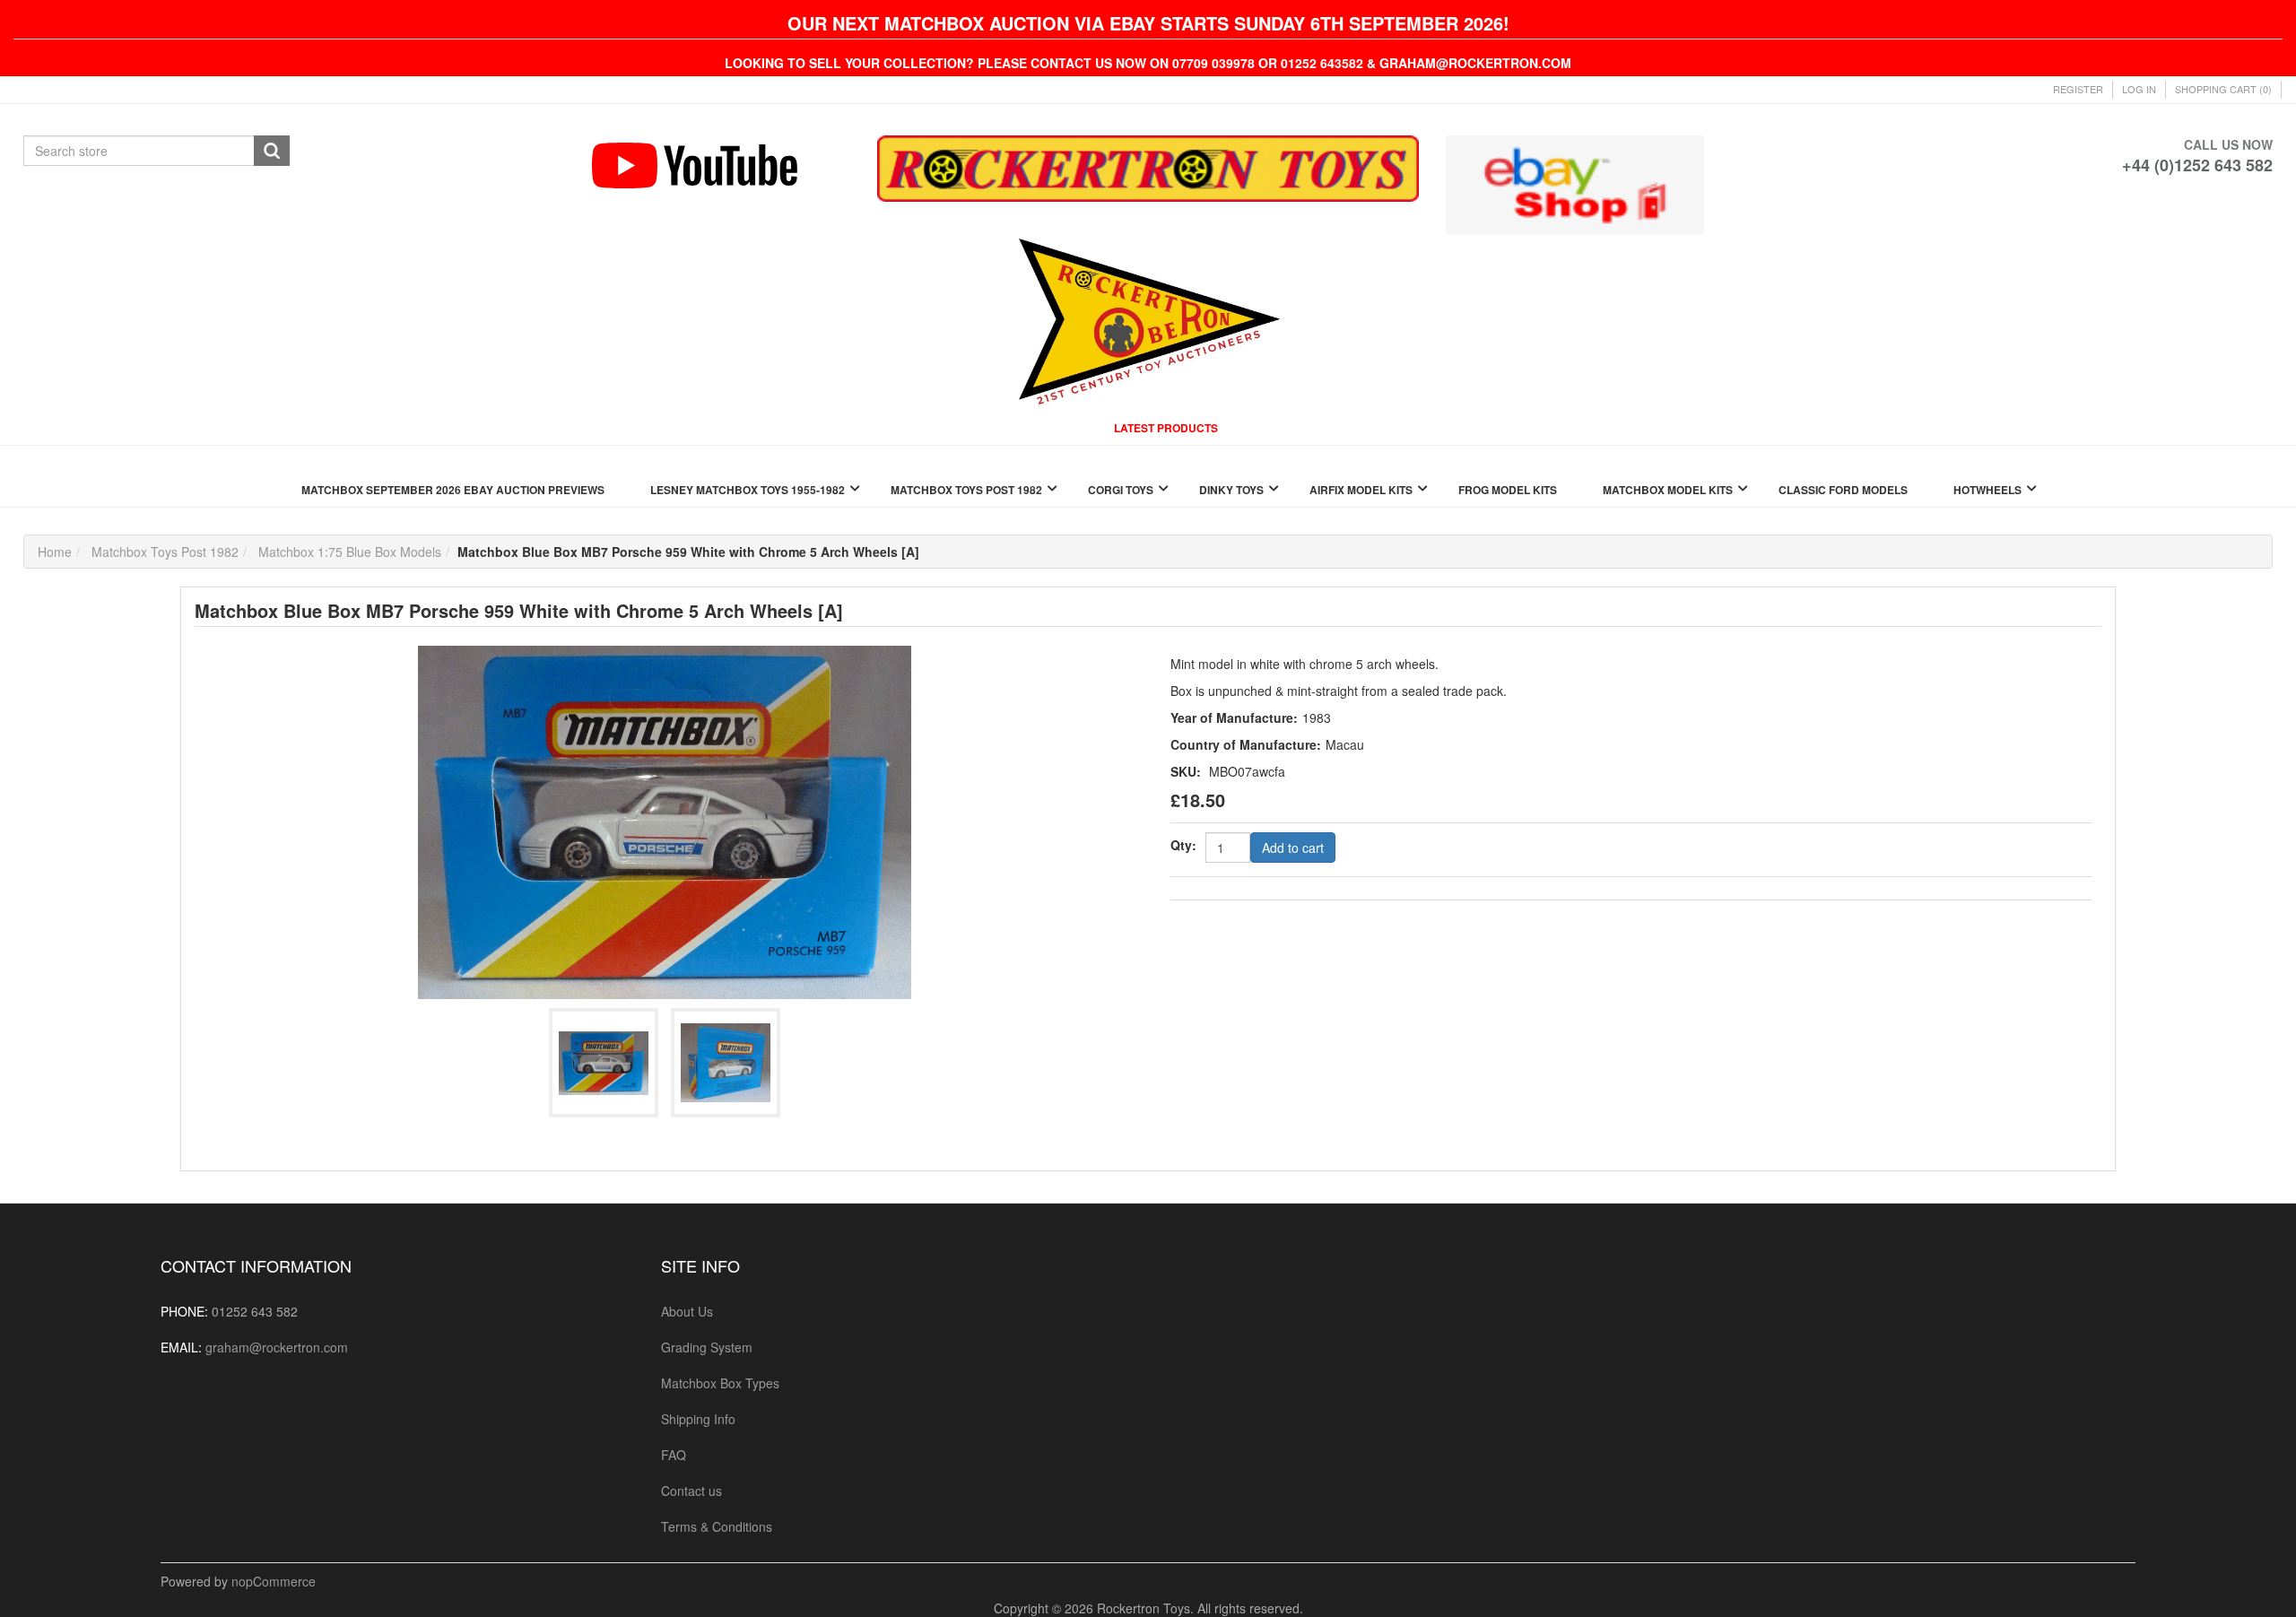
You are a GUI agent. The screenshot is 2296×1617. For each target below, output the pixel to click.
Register (2078, 89)
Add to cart (1293, 848)
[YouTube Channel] (721, 165)
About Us (687, 1311)
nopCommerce (274, 1581)
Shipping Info (698, 1419)
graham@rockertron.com (277, 1347)
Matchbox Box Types (720, 1383)
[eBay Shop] (1574, 183)
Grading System (707, 1347)
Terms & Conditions (717, 1526)
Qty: (1183, 845)
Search (272, 151)
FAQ (674, 1455)
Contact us (691, 1491)
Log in (2139, 89)
